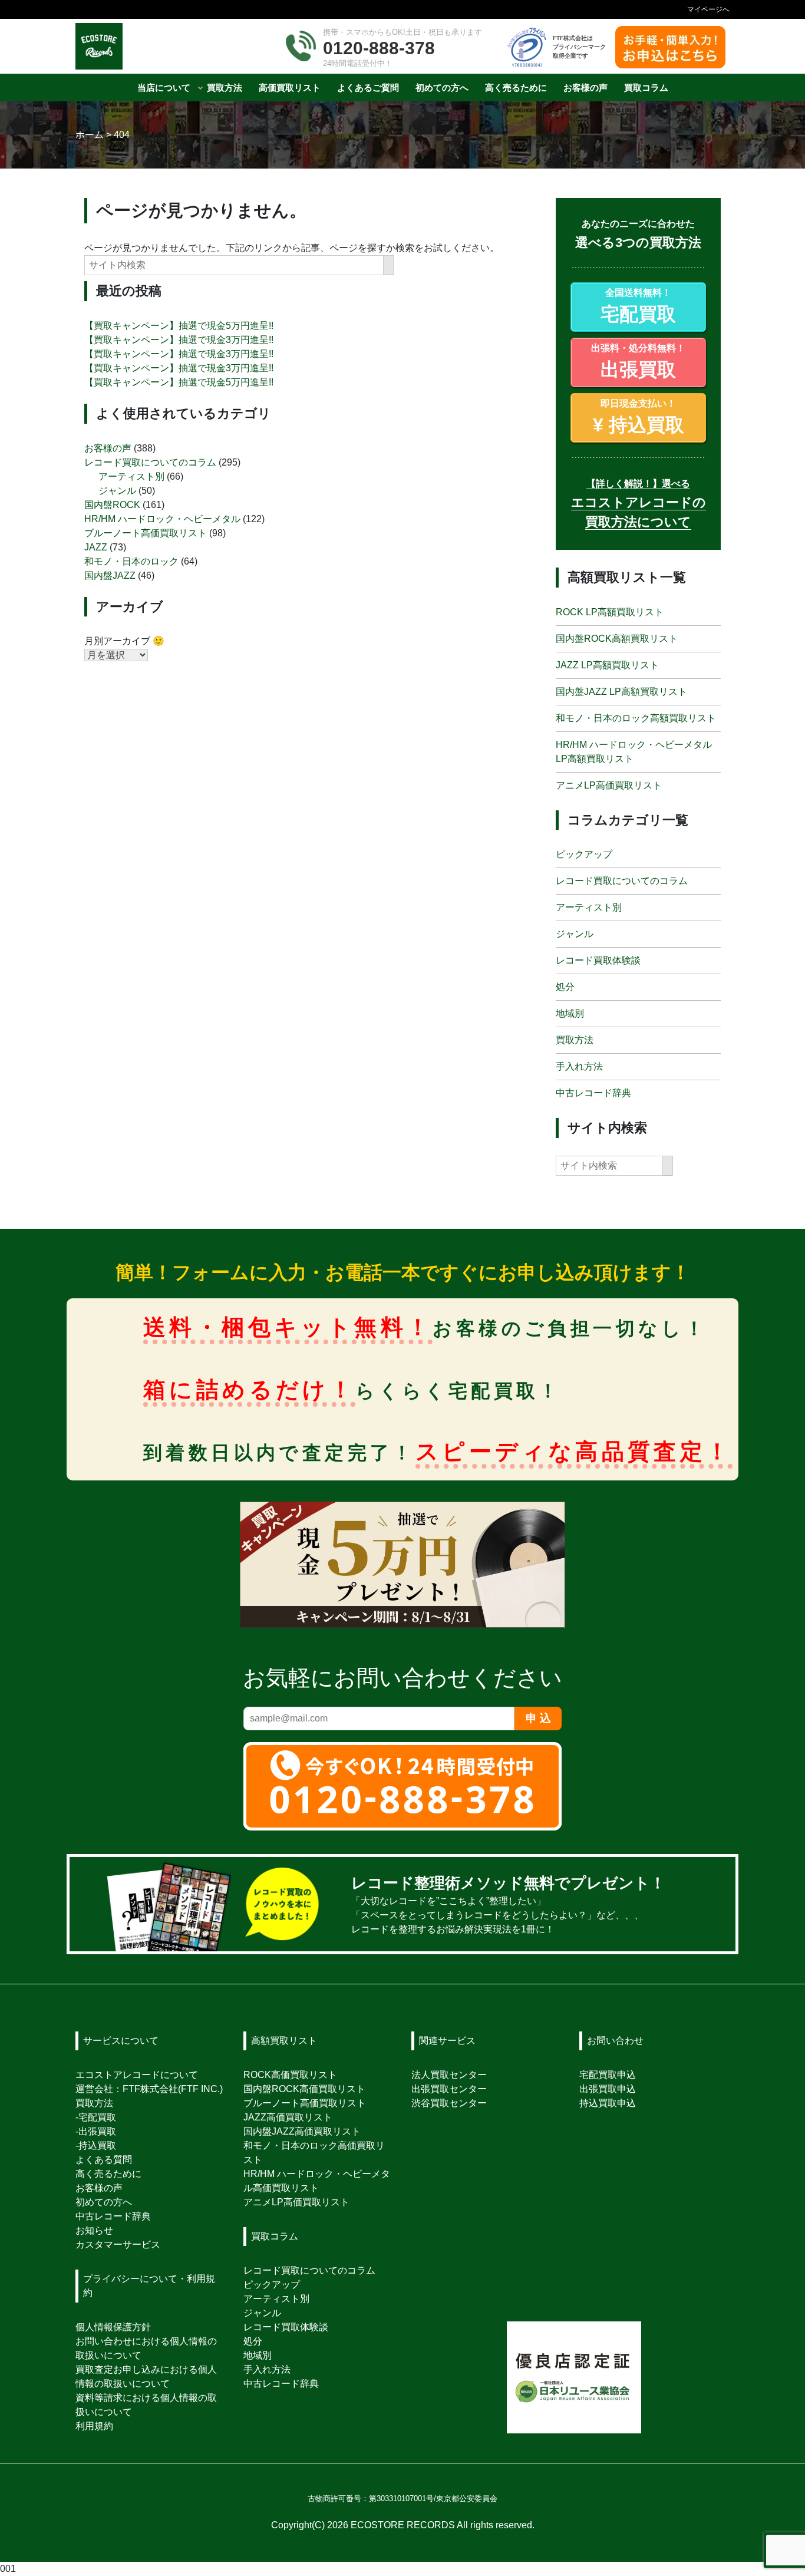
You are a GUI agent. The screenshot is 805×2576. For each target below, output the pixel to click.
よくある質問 (104, 2160)
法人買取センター (449, 2075)
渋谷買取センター (449, 2103)
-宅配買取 (96, 2117)
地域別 (570, 1013)
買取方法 (575, 1040)
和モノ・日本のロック (131, 561)
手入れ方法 (579, 1066)
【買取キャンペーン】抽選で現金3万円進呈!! (179, 340)
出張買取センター (449, 2089)
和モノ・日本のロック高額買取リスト (636, 718)
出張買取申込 (608, 2089)
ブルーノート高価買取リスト (146, 532)
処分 (565, 987)
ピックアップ (584, 854)
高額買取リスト (284, 2041)
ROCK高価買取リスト (290, 2075)
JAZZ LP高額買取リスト (607, 664)
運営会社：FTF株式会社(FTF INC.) (149, 2089)
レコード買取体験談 (598, 960)
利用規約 (94, 2426)
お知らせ (94, 2230)
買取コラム (275, 2236)
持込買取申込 (608, 2103)
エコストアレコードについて (137, 2075)
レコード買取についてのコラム (150, 462)
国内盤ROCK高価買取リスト (304, 2089)
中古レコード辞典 (593, 1093)
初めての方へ (104, 2202)
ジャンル (117, 490)
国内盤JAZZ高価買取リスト (302, 2131)
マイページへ (708, 9)
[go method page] (711, 1904)
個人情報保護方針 (113, 2327)
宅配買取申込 (608, 2075)
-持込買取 (96, 2145)
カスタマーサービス (118, 2244)
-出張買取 (96, 2131)
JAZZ (96, 547)
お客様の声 (108, 448)
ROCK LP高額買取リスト (610, 611)
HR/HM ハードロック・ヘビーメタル (162, 518)
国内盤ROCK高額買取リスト (617, 638)
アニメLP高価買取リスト (609, 785)
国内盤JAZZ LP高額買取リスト (621, 691)
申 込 (538, 1718)
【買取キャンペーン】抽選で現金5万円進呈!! (179, 326)
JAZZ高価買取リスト (288, 2117)
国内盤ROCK (112, 504)
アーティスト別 (131, 476)
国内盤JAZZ (110, 575)
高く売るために (108, 2174)
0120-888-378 (379, 48)
